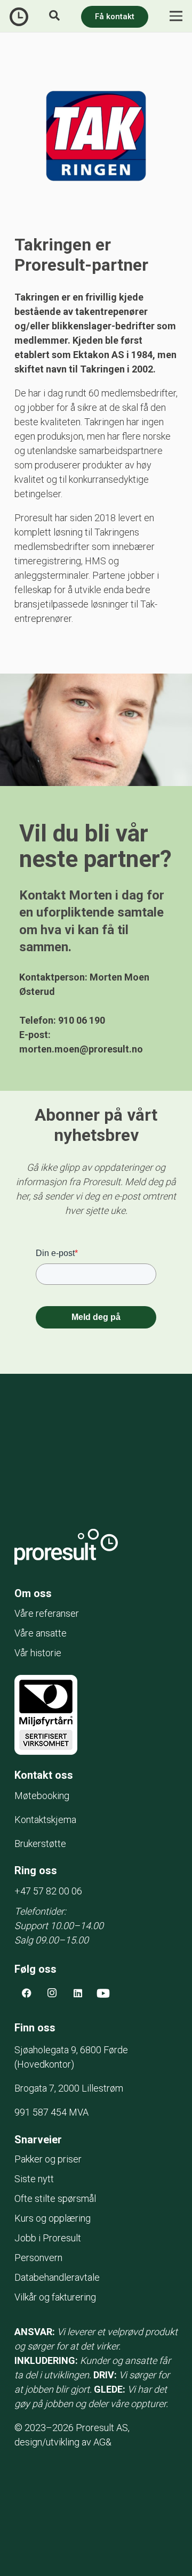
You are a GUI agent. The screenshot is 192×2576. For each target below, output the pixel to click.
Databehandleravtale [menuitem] (57, 2277)
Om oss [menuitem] (33, 1593)
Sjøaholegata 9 (71, 2050)
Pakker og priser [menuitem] (48, 2159)
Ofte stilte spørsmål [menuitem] (55, 2198)
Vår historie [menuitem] (38, 1653)
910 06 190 (82, 1020)
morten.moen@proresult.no (81, 1049)
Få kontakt (115, 17)
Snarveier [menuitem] (38, 2140)
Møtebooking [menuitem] (42, 1796)
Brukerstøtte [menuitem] (40, 1844)
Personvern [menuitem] (38, 2258)
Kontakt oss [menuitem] (44, 1775)
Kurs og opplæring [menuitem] (53, 2218)
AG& (102, 2442)
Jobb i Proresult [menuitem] (48, 2238)
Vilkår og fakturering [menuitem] (55, 2297)
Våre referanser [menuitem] (47, 1613)
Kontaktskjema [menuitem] (45, 1820)
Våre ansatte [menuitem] (41, 1633)
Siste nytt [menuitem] (34, 2179)
